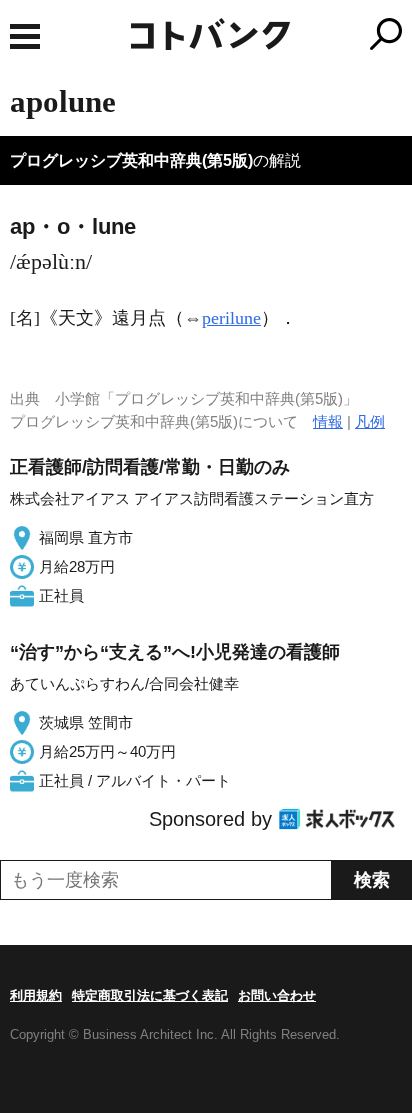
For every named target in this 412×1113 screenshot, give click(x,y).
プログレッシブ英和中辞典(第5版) (131, 160)
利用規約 (36, 995)
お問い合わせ (277, 995)
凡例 (370, 421)
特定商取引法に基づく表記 (150, 995)
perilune (231, 318)
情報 (328, 421)
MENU (25, 36)
